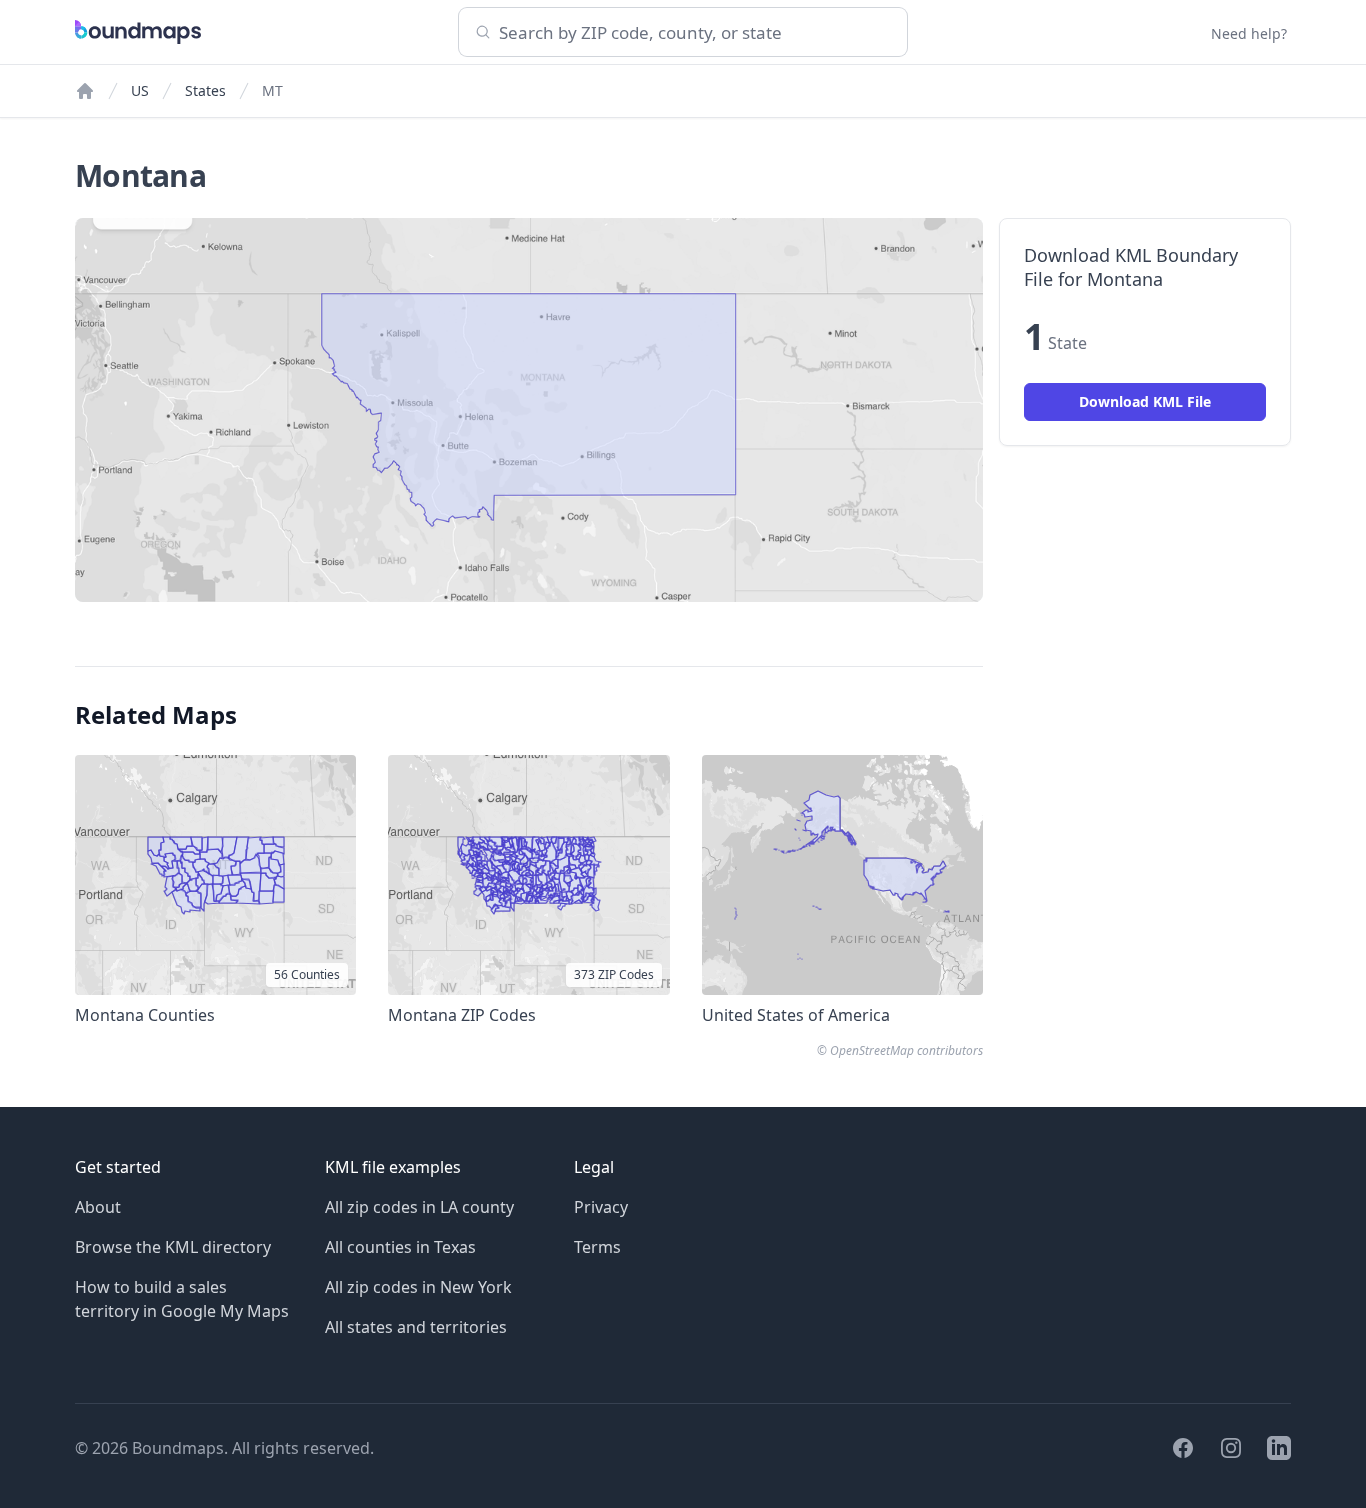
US (140, 90)
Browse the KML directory (173, 1247)
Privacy (601, 1207)
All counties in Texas (400, 1247)
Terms (597, 1247)
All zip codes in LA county (419, 1207)
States (205, 90)
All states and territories (416, 1327)
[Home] (85, 91)
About (98, 1207)
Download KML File (1145, 401)
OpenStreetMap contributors (906, 1050)
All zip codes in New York (418, 1287)
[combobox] (683, 32)
